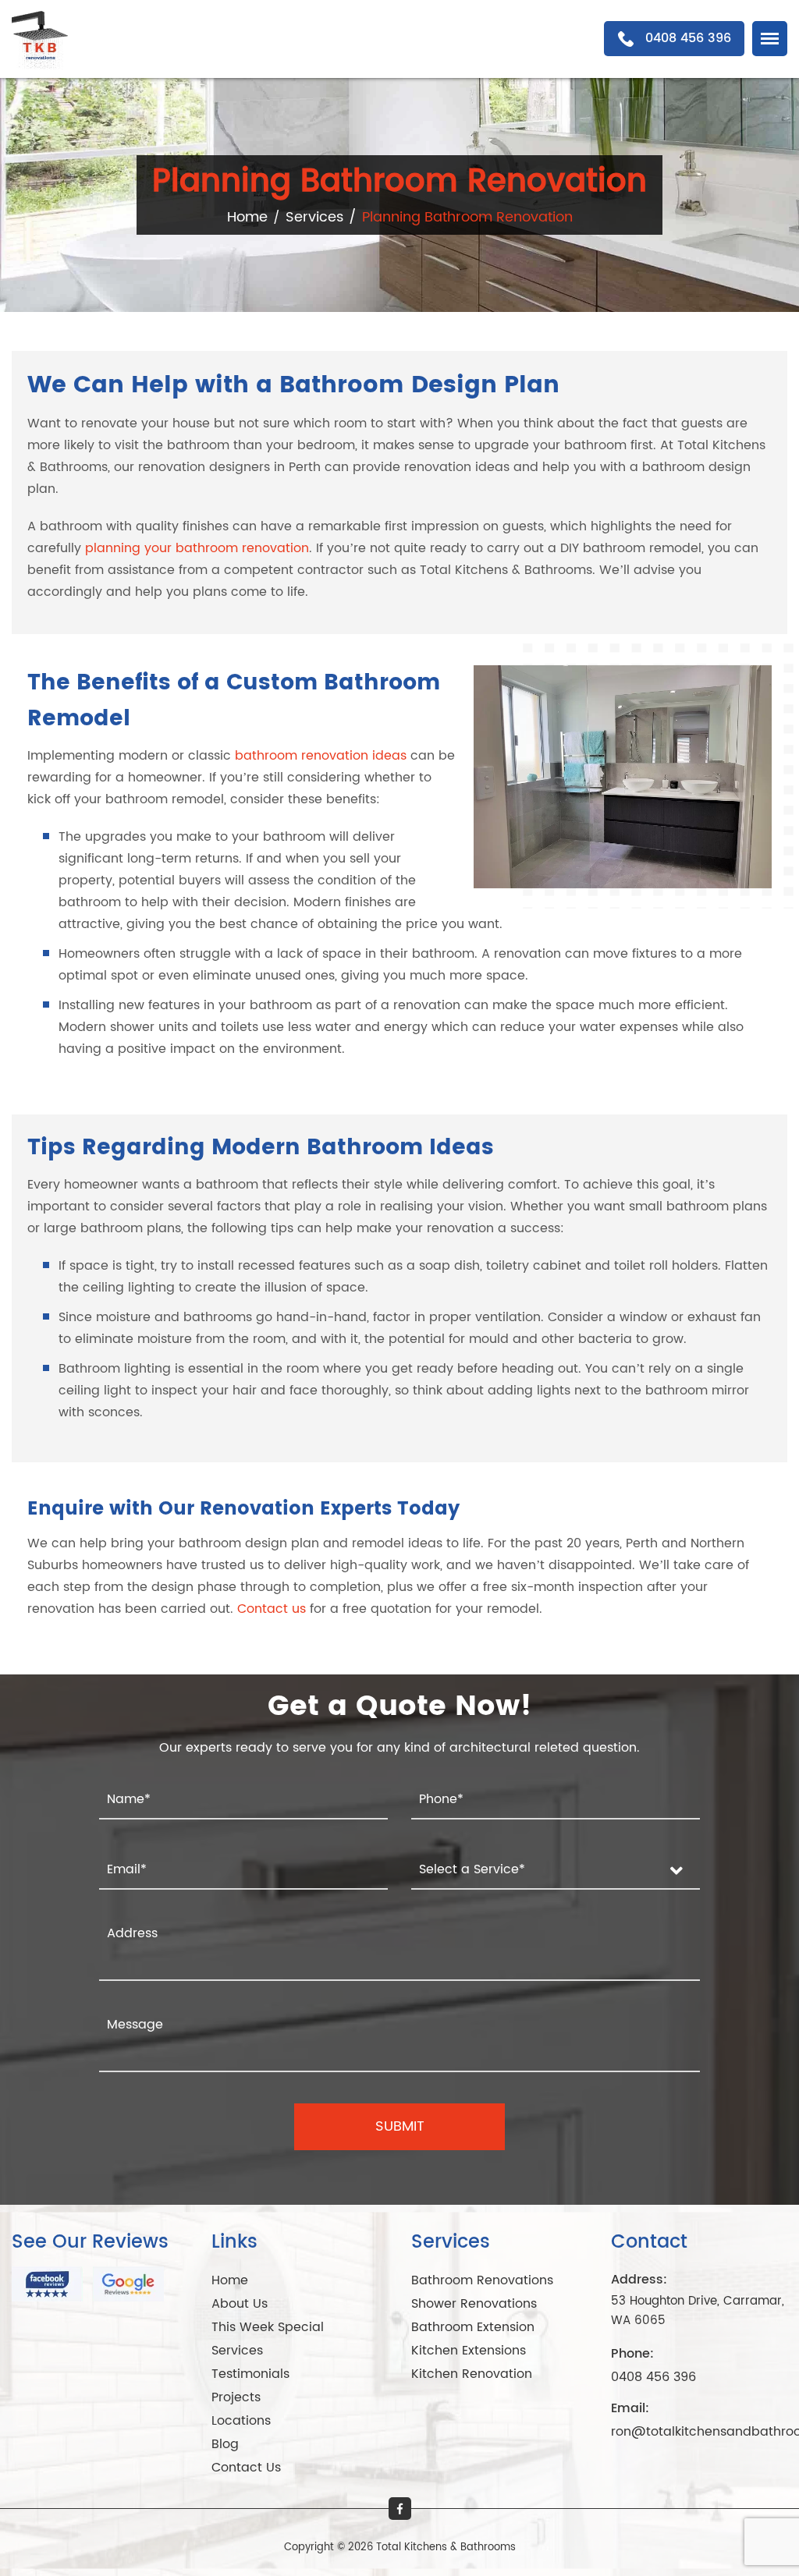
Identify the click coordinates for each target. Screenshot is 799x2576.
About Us (240, 2304)
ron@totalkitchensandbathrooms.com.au (699, 2432)
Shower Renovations (474, 2304)
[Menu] (770, 39)
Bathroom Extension (473, 2327)
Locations (241, 2421)
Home (247, 217)
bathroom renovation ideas (321, 756)
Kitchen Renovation (472, 2374)
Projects (236, 2397)
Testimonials (250, 2374)
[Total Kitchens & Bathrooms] (43, 38)
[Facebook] (400, 2509)
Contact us (272, 1609)
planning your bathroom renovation (197, 548)
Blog (225, 2444)
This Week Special (268, 2327)
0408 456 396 (653, 2377)
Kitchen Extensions (469, 2351)
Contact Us (246, 2468)
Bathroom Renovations (482, 2280)
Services (314, 217)
